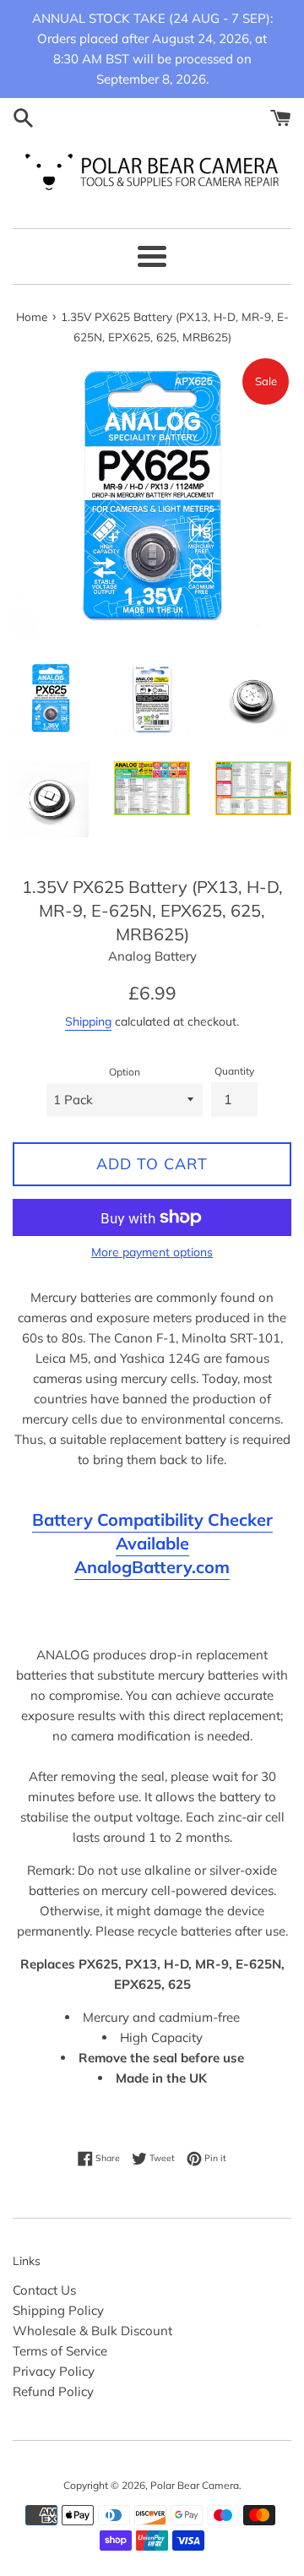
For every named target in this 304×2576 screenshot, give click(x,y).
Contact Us (44, 2290)
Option (125, 1072)
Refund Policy (53, 2391)
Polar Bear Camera (195, 2485)
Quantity (234, 1071)
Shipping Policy (58, 2310)
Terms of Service (60, 2351)
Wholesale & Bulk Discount (92, 2331)
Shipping (88, 1021)
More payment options (152, 1252)
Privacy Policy (54, 2371)
